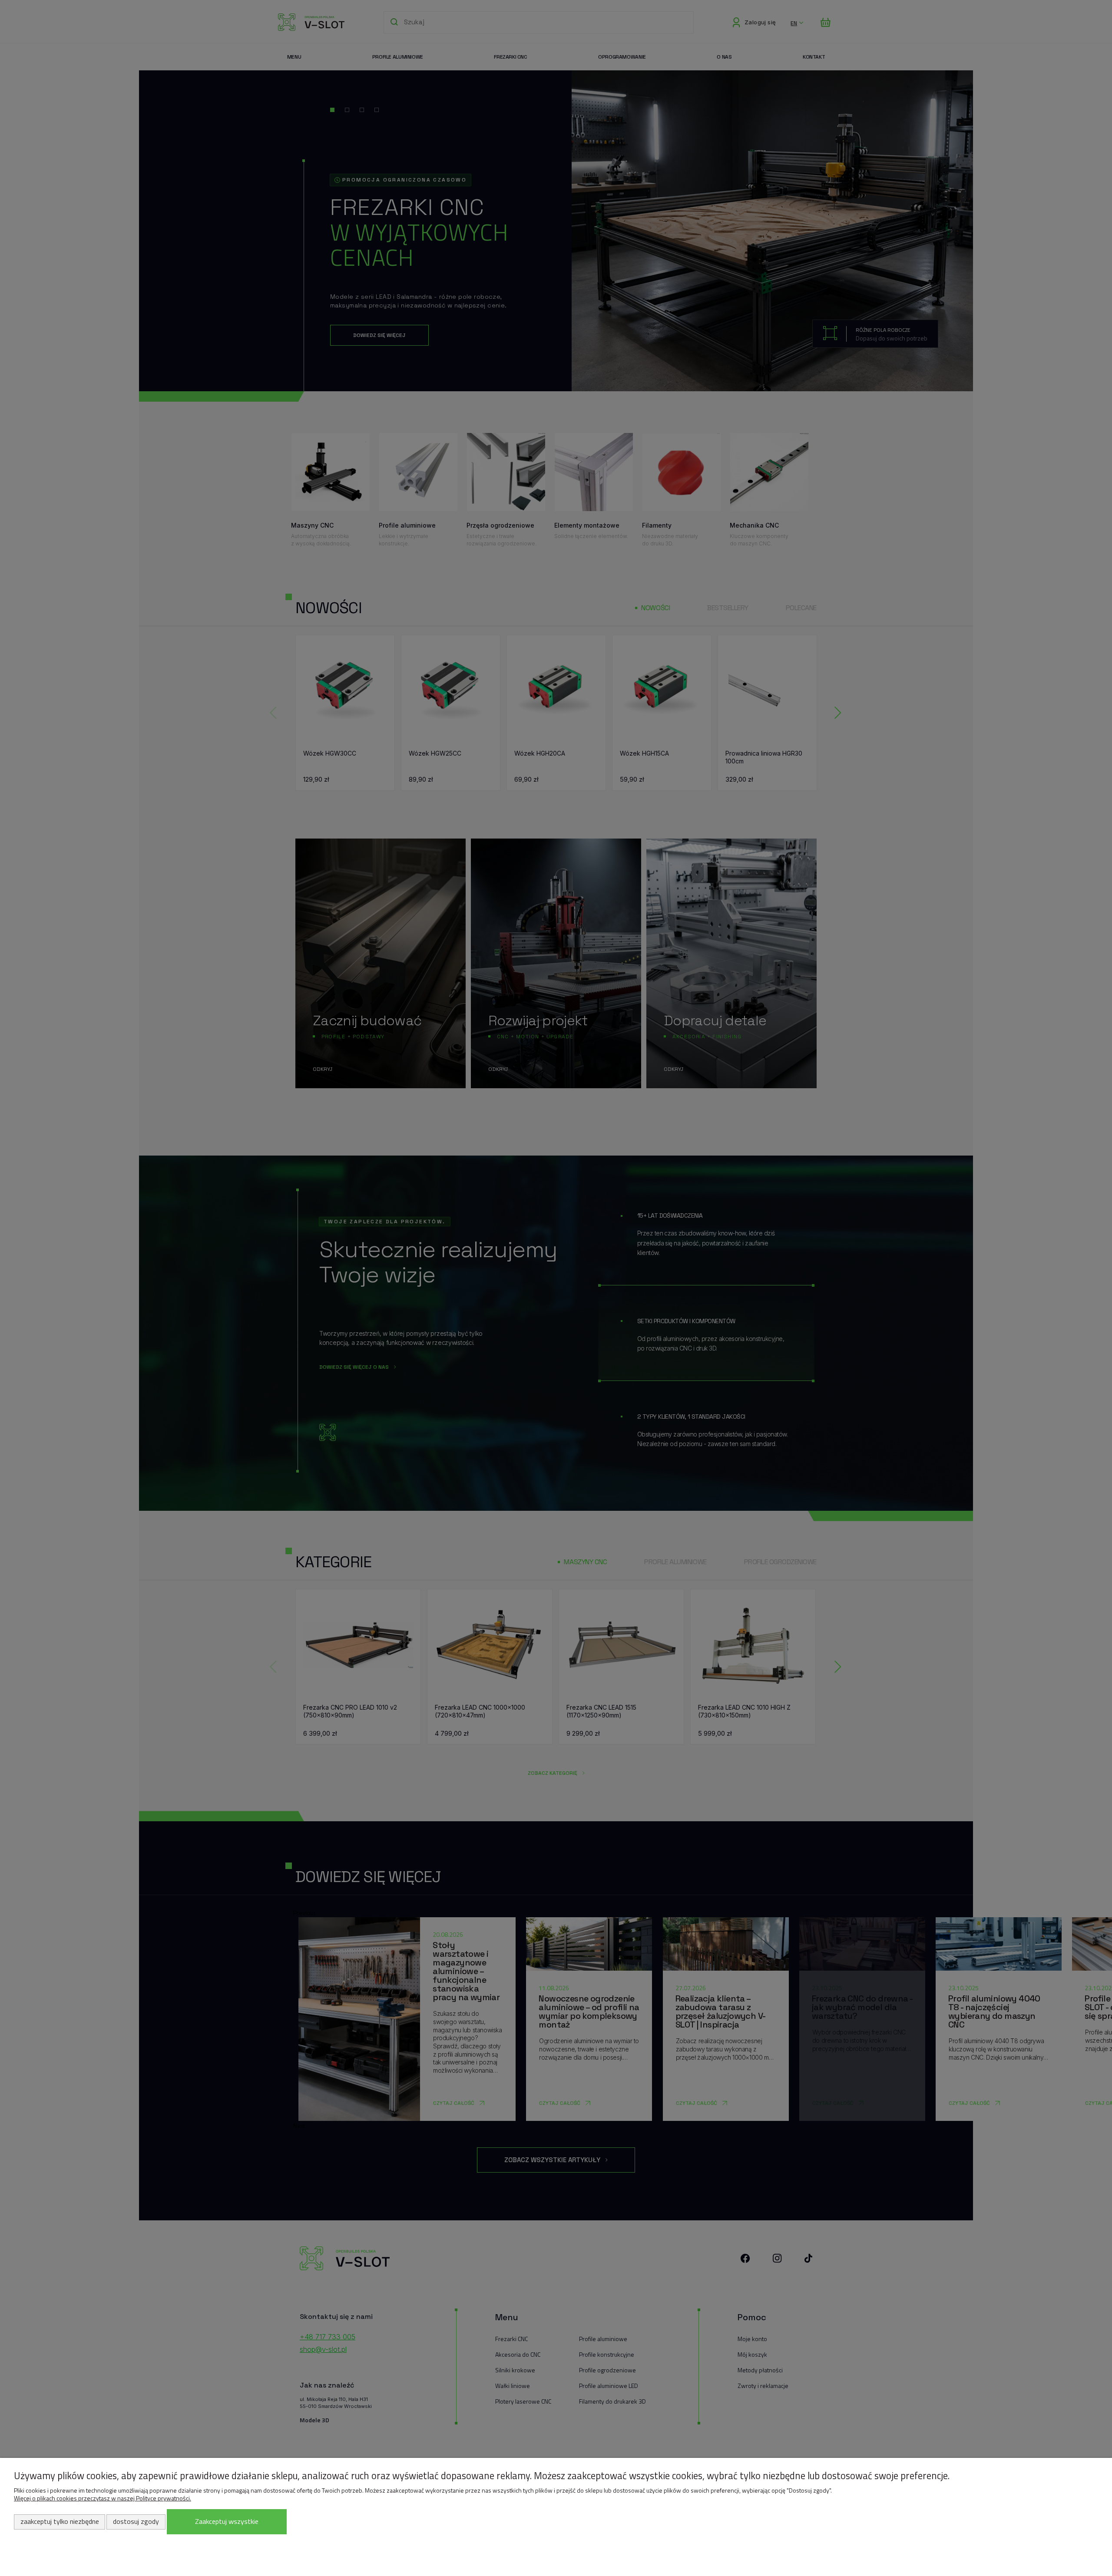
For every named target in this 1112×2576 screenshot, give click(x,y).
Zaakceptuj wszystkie (227, 2521)
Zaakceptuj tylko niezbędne (60, 2521)
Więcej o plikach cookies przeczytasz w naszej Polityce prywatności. (103, 2498)
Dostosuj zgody (136, 2521)
